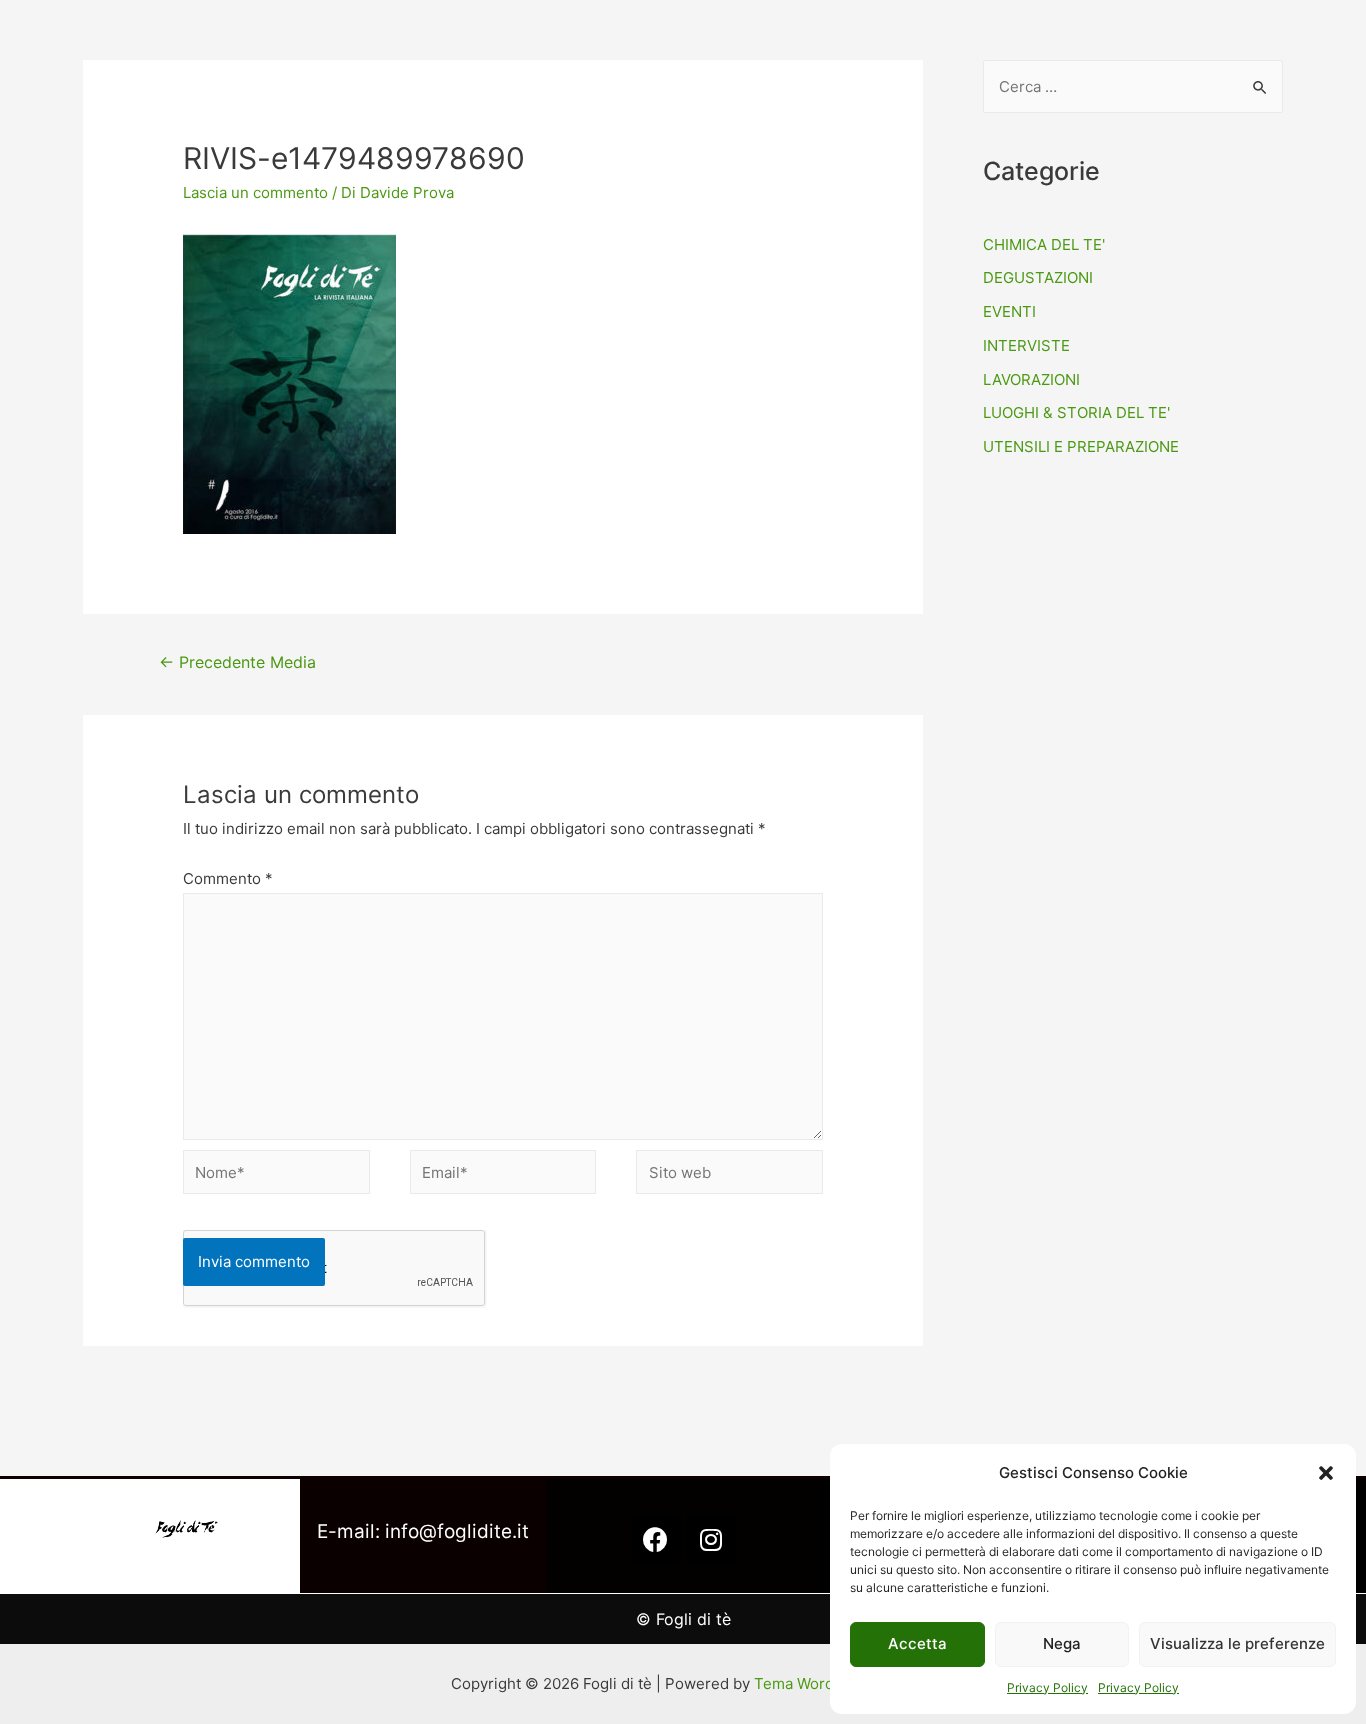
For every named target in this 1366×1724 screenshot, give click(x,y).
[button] (1326, 1473)
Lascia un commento (255, 192)
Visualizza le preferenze (1237, 1643)
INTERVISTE (1026, 345)
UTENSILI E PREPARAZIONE (1081, 446)
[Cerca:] (1133, 86)
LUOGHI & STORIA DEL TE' (1076, 412)
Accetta (917, 1643)
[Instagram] (711, 1539)
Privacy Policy (1047, 1687)
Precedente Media (237, 662)
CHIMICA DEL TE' (1044, 244)
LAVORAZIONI (1031, 379)
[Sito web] (729, 1175)
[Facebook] (656, 1539)
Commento (228, 878)
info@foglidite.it (457, 1531)
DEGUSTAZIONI (1038, 277)
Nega (1062, 1643)
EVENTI (1009, 311)
